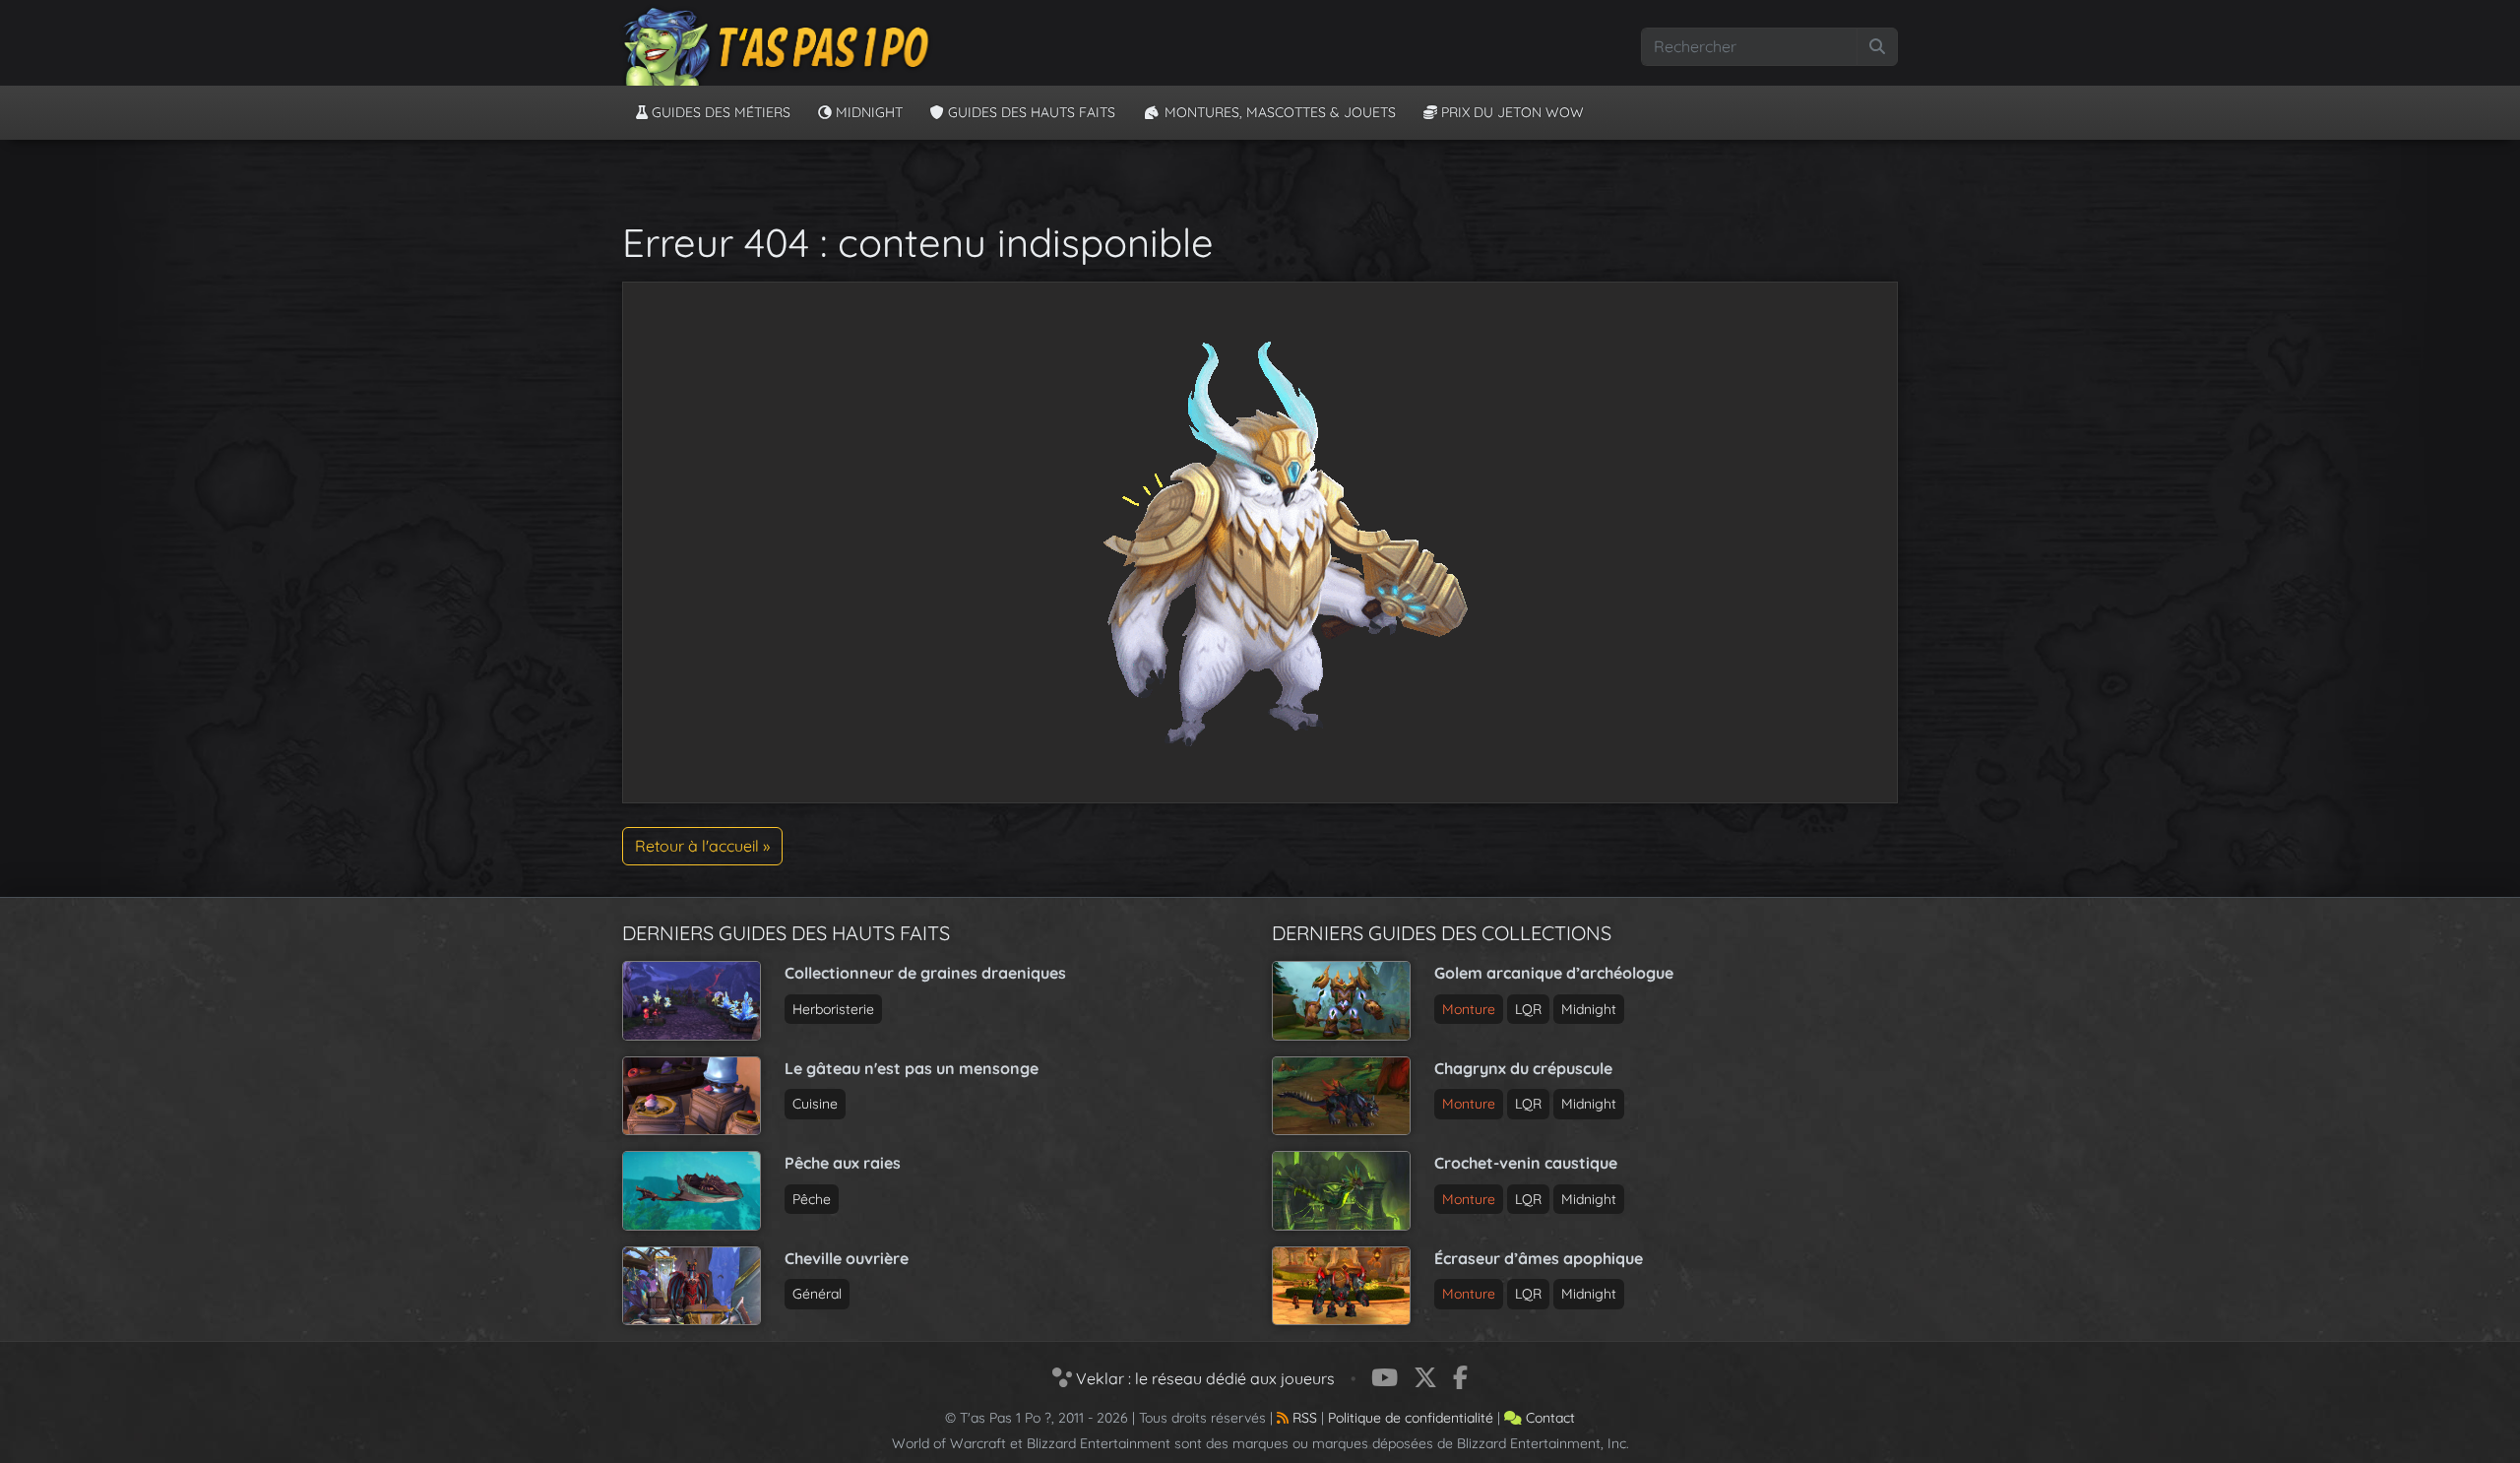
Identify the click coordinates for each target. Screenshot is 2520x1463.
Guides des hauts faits (1030, 112)
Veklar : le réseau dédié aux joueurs (1203, 1378)
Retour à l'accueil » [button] (702, 846)
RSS (1303, 1418)
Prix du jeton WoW (1511, 112)
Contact (1548, 1418)
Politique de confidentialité (1411, 1418)
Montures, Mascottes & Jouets (1278, 112)
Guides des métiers (719, 112)
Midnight (867, 112)
